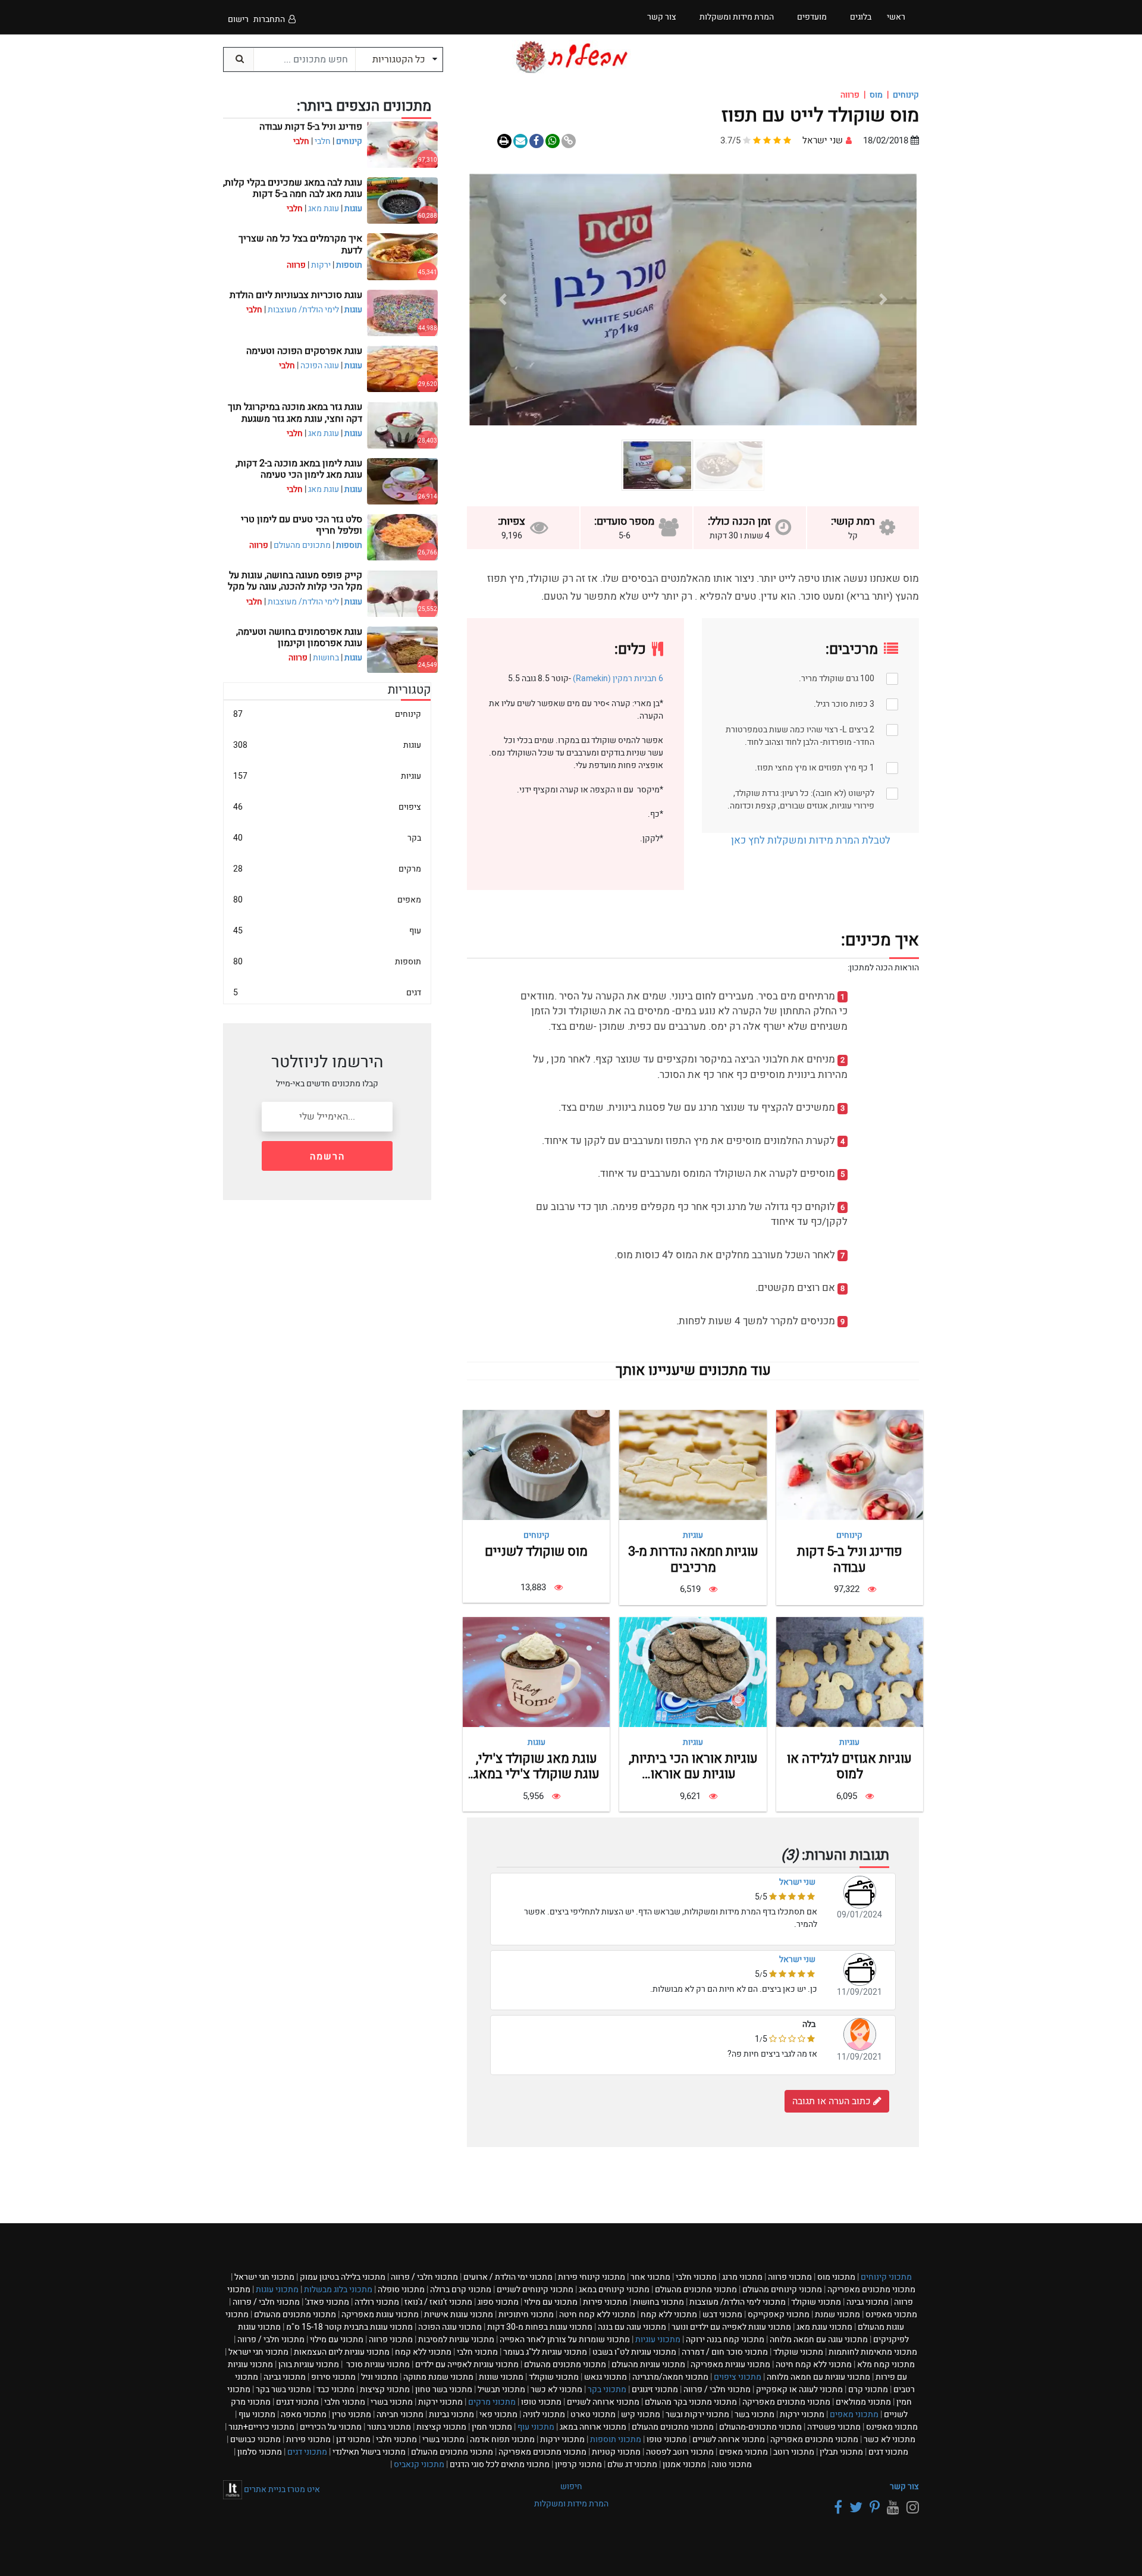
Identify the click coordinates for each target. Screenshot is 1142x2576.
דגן (353, 2439)
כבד (335, 2389)
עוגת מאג (324, 209)
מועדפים (812, 17)
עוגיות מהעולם (648, 2365)
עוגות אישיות (459, 2315)
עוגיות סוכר (377, 2365)
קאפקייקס (779, 2315)
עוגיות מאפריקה (730, 2365)
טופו (541, 2402)
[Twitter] (854, 2508)
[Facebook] (836, 2508)
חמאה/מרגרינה (670, 2377)
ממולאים (863, 2402)
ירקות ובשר (697, 2414)
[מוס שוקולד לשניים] (536, 1465)
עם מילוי (551, 2302)
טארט (593, 2414)
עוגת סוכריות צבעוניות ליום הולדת (296, 295)
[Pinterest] (873, 2508)
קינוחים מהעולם (782, 2290)
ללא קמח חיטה (597, 2315)
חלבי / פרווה (424, 2277)
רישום (238, 19)
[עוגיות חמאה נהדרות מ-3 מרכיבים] (693, 1465)
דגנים (297, 2402)
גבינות (451, 2414)
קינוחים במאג (614, 2290)
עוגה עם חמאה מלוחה (819, 2340)
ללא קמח (669, 2315)
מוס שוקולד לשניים (536, 1552)
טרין (352, 2414)
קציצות (385, 2389)
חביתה (400, 2414)
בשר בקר (283, 2389)
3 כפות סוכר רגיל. (844, 704)
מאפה (304, 2414)
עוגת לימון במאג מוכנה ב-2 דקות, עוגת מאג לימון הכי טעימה (299, 469)
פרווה (790, 2277)
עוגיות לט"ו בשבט (634, 2352)
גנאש (605, 2377)
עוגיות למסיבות (456, 2340)
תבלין (841, 2452)
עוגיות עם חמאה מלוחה (818, 2377)
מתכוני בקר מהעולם (691, 2402)
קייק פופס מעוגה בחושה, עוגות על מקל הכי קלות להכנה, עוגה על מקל (295, 581)
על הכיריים (331, 2427)
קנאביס (419, 2464)
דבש (722, 2315)
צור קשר (904, 2486)
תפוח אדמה (502, 2439)
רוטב (794, 2452)
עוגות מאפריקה (380, 2315)
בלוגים (861, 17)
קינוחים (906, 95)
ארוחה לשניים (603, 2402)
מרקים (327, 869)
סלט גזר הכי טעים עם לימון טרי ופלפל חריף (302, 525)
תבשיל (501, 2389)
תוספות (349, 265)
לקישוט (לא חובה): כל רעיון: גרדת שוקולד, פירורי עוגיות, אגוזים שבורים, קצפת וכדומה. (801, 800)
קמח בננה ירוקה (725, 2340)
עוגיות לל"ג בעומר (545, 2352)
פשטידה (834, 2427)
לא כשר (556, 2389)
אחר (650, 2277)
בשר (754, 2414)
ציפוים (327, 807)
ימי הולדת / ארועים (508, 2277)
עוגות (537, 1742)
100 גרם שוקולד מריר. (837, 679)
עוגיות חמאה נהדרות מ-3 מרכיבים (693, 1559)
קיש (641, 2414)
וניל (379, 2377)
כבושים (255, 2439)
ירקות (321, 265)
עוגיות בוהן (309, 2365)
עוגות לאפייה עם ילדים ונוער (731, 2327)
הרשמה (327, 1157)
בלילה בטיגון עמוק (343, 2277)
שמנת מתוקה (438, 2377)
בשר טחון (444, 2389)
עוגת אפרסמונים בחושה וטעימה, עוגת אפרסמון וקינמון (299, 637)
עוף (327, 931)
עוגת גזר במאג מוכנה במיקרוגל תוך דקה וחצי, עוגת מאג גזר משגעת (295, 413)
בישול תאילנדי (369, 2452)
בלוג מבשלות (338, 2290)
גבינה (868, 2302)
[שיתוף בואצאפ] (553, 141)
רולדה (377, 2302)
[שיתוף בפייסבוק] (537, 141)
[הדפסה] (504, 141)
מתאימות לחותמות (873, 2352)
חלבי (323, 141)
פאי (498, 2414)
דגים (327, 993)
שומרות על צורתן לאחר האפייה (565, 2340)
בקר (327, 838)
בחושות (326, 658)
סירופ (333, 2377)
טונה (732, 2464)
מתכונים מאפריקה (871, 2290)
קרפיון (578, 2464)
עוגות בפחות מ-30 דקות (540, 2327)
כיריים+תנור (261, 2427)
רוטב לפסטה (680, 2452)
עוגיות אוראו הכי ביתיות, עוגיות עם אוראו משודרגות (693, 1774)
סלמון (260, 2452)
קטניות (616, 2452)
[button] (883, 300)
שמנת (837, 2315)
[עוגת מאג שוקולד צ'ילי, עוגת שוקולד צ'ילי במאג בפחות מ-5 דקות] (536, 1671)
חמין (492, 2427)
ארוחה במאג (593, 2427)
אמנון (684, 2464)
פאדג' (327, 2302)
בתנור (389, 2427)
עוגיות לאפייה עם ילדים (467, 2365)
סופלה (401, 2290)
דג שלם (632, 2464)
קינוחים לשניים (535, 2290)
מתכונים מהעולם (302, 545)
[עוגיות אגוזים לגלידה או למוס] (850, 1671)
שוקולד (816, 2302)
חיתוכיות (526, 2315)
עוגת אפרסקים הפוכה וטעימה (304, 351)
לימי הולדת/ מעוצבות (303, 310)
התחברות (269, 19)
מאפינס (891, 2315)
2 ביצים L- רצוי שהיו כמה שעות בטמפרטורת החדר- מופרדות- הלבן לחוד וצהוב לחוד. (800, 736)
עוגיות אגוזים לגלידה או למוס (849, 1766)
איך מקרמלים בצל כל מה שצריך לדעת (300, 244)
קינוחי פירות (592, 2277)
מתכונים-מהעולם (760, 2427)
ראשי (896, 17)
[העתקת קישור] (569, 141)
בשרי (392, 2402)
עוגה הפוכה (320, 366)
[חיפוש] (239, 59)
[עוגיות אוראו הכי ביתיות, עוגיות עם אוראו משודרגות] (693, 1671)
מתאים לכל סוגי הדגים (500, 2464)
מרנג (742, 2277)
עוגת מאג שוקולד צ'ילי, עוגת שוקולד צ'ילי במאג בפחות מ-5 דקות (537, 1774)
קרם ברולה (461, 2290)
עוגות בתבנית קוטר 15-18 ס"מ (349, 2327)
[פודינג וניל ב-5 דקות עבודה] (850, 1465)
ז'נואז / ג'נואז (438, 2302)
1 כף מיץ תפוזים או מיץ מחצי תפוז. (815, 768)
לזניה (544, 2414)
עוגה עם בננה (632, 2327)
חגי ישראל (264, 2277)
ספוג (498, 2302)
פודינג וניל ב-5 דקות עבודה (850, 1559)
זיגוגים (655, 2389)
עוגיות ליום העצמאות (342, 2352)
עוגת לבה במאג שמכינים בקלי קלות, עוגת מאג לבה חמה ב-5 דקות (293, 188)
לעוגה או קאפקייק (799, 2389)
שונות (501, 2377)
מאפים (327, 900)
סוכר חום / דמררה (725, 2352)
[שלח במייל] (520, 141)
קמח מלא (886, 2365)
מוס (876, 95)
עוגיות (693, 1535)
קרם (868, 2389)
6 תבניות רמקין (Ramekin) (618, 679)
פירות (605, 2302)
